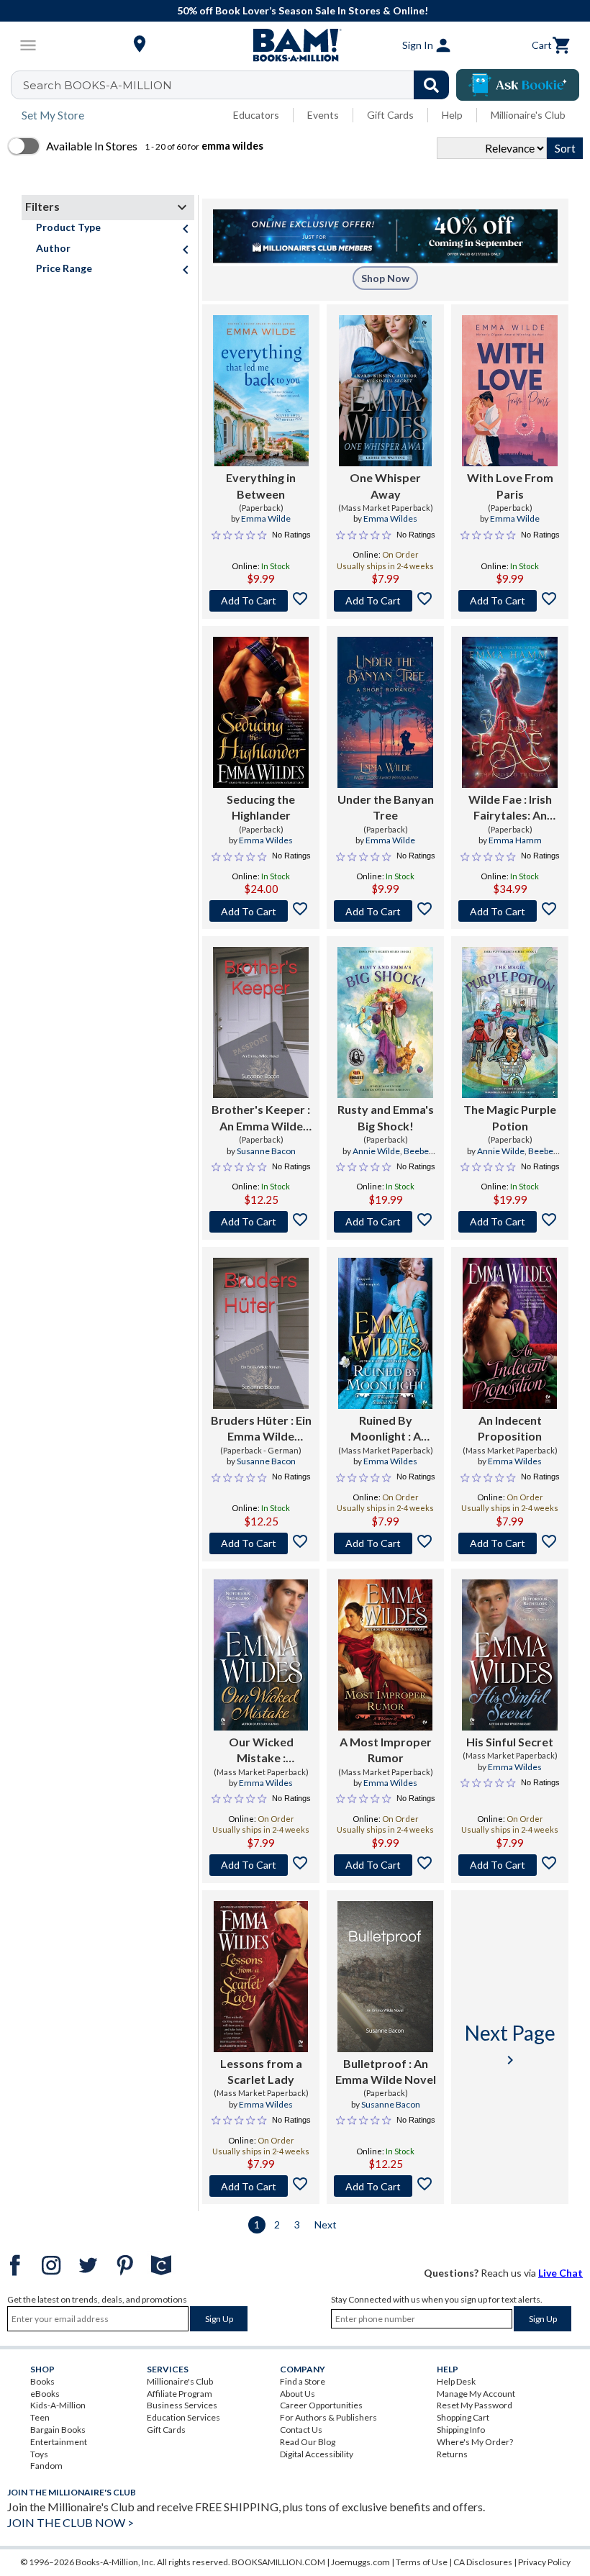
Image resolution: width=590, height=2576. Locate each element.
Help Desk (456, 2381)
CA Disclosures (483, 2562)
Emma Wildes (390, 518)
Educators (256, 115)
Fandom (46, 2466)
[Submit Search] (431, 85)
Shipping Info (461, 2430)
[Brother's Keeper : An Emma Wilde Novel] (261, 1022)
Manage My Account (476, 2394)
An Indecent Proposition (510, 1428)
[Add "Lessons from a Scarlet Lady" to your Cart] (261, 2186)
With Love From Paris (510, 485)
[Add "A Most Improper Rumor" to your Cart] (385, 1865)
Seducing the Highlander (261, 807)
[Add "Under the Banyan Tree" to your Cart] (385, 911)
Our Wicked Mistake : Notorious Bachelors (261, 1751)
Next (326, 2224)
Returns (452, 2454)
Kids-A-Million (58, 2405)
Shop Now (385, 278)
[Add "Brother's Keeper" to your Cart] (261, 1222)
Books (42, 2381)
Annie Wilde (376, 1151)
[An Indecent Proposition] (509, 1333)
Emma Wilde (266, 518)
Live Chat (560, 2273)
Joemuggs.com (360, 2562)
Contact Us (301, 2430)
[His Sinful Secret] (509, 1655)
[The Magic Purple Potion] (510, 1022)
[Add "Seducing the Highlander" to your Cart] (261, 911)
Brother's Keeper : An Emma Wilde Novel (261, 1118)
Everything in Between (261, 485)
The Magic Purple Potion (510, 1117)
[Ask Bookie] (518, 85)
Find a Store (303, 2381)
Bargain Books (58, 2430)
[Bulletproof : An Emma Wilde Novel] (385, 1977)
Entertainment (59, 2442)
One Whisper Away (385, 485)
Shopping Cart (463, 2417)
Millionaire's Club (528, 115)
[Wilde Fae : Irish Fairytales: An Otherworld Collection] (510, 712)
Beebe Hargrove (398, 1157)
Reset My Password (475, 2405)
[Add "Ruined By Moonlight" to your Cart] (385, 1543)
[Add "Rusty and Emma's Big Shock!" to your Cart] (385, 1222)
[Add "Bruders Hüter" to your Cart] (261, 1543)
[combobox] (239, 85)
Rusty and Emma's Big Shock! (386, 1117)
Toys (39, 2454)
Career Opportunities (321, 2405)
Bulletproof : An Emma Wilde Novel (386, 2071)
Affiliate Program (180, 2394)
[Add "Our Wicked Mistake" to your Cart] (261, 1865)
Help (452, 115)
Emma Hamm (515, 840)
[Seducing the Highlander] (261, 712)
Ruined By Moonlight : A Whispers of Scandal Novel (385, 1429)
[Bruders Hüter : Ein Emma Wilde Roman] (261, 1333)
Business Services (182, 2405)
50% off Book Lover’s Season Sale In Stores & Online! (303, 10)
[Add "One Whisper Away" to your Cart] (385, 601)
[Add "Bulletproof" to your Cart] (385, 2186)
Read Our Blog (308, 2442)
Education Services (183, 2417)
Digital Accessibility (317, 2454)
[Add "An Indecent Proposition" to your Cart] (510, 1543)
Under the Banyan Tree (386, 807)
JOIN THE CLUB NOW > (71, 2522)
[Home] (295, 45)
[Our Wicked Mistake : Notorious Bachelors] (261, 1655)
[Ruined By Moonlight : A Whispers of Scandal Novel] (386, 1333)
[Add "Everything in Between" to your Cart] (261, 601)
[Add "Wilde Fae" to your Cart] (510, 911)
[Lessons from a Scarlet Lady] (260, 1977)
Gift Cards (390, 115)
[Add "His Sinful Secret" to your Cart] (510, 1865)
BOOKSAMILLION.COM (278, 2562)
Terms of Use (422, 2562)
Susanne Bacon (266, 1151)
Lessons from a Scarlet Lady (261, 2071)
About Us (298, 2394)
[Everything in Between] (261, 391)
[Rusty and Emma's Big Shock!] (385, 1022)
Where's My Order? (475, 2442)
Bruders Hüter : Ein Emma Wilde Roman (261, 1429)
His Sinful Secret (510, 1742)
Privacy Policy (544, 2562)
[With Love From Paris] (510, 391)
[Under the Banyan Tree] (385, 712)
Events (323, 115)
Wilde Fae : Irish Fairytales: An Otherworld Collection (510, 808)
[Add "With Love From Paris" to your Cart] (510, 601)
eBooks (45, 2394)
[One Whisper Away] (386, 391)
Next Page (510, 2045)
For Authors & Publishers (328, 2417)
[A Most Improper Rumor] (385, 1655)
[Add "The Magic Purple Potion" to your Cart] (510, 1222)
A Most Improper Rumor (386, 1750)
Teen (40, 2417)
